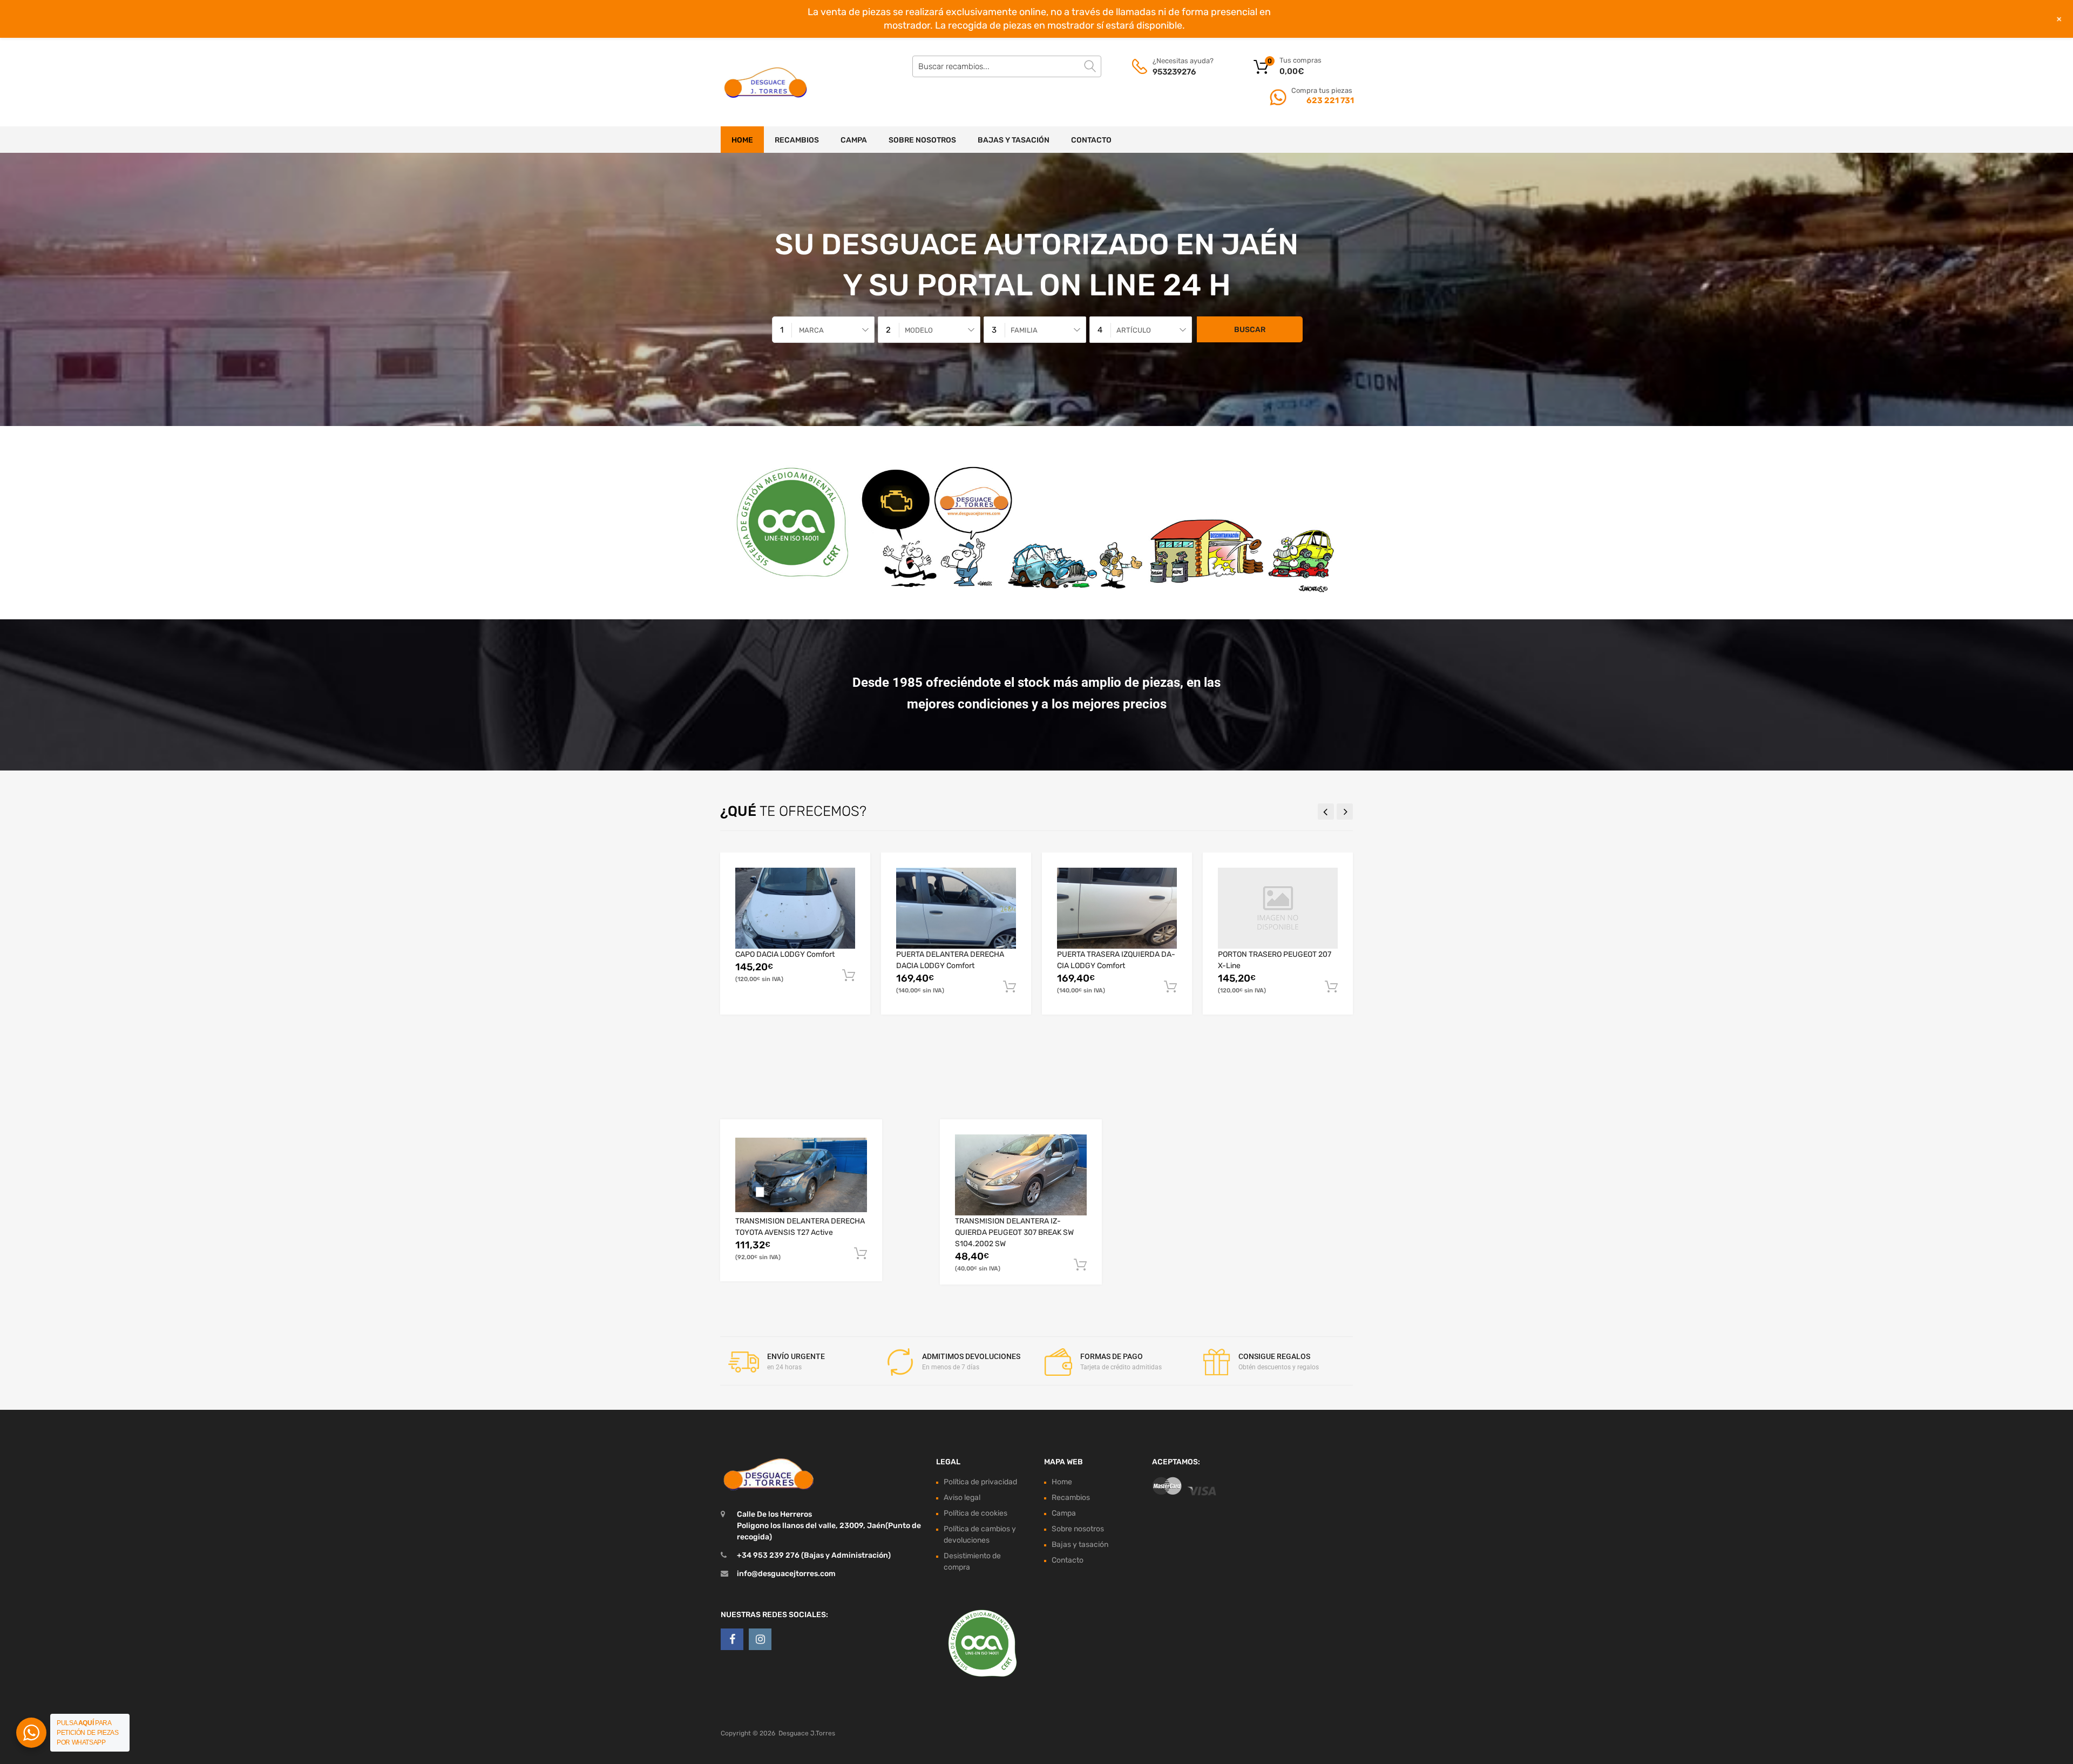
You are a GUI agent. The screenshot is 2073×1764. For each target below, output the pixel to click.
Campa (854, 140)
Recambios (797, 140)
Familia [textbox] (1024, 330)
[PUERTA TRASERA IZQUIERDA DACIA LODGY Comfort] (1117, 908)
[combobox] (823, 330)
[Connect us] (732, 1639)
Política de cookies (975, 1513)
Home (742, 140)
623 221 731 (1329, 100)
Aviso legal (962, 1498)
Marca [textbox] (811, 330)
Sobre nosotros (922, 140)
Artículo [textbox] (1134, 330)
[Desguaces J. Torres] (767, 82)
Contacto (1091, 140)
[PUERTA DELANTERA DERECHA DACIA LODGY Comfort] (956, 908)
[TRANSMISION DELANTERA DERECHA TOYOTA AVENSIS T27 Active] (801, 1175)
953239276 (1174, 72)
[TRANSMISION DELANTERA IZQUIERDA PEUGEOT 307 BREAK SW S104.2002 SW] (1021, 1175)
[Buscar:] (1007, 66)
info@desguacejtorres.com (786, 1574)
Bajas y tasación (1014, 140)
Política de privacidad (980, 1482)
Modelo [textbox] (919, 330)
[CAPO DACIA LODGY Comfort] (795, 908)
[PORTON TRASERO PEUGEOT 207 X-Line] (1278, 908)
